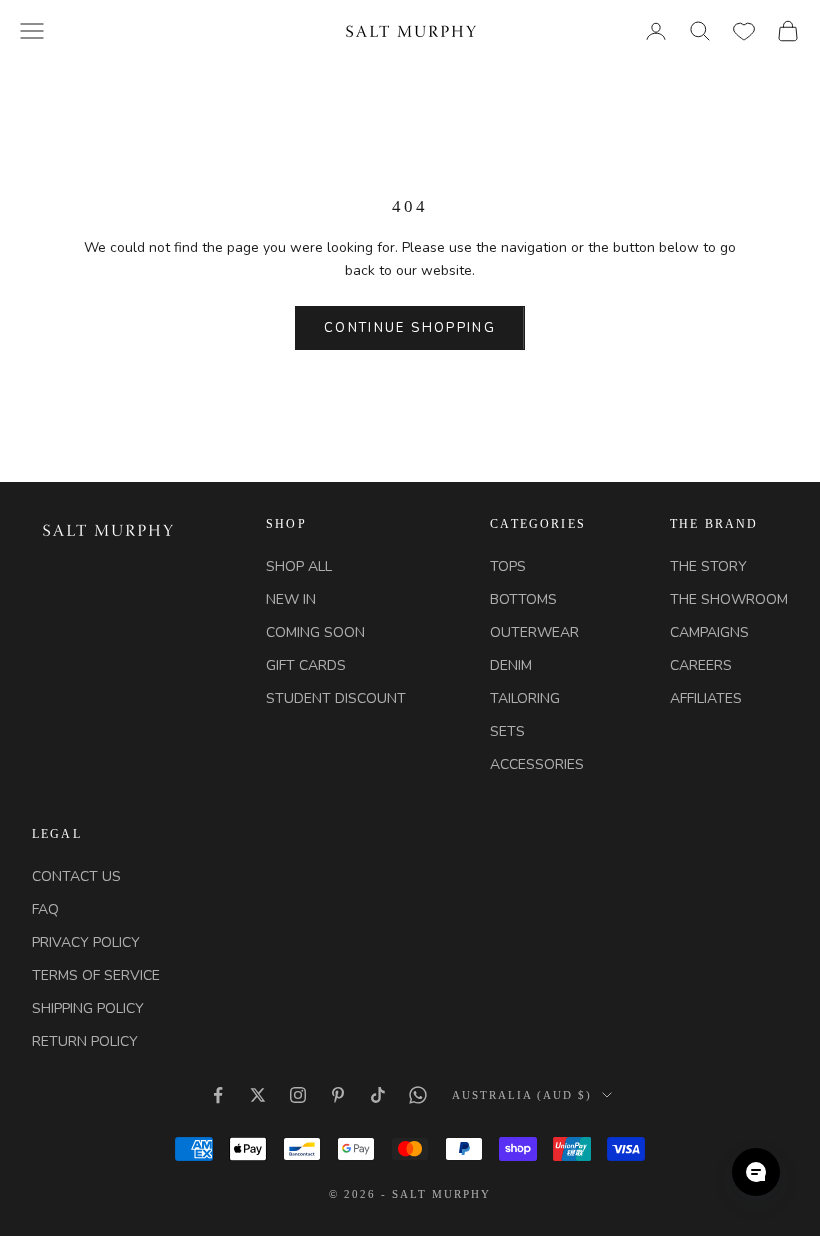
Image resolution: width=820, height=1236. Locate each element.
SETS (507, 731)
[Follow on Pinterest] (338, 1095)
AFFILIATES (706, 698)
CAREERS (701, 665)
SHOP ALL (299, 566)
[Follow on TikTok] (378, 1095)
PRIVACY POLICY (86, 942)
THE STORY (708, 566)
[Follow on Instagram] (298, 1095)
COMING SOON (315, 632)
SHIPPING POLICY (88, 1008)
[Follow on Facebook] (218, 1095)
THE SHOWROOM (729, 599)
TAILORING (525, 698)
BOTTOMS (523, 599)
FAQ (45, 909)
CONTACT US (76, 876)
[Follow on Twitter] (258, 1095)
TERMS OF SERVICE (96, 975)
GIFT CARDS (306, 665)
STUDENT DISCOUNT (336, 698)
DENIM (511, 665)
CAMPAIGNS (709, 632)
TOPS (508, 566)
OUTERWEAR (534, 632)
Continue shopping (410, 328)
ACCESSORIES (537, 764)
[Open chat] (756, 1172)
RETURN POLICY (85, 1041)
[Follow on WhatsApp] (418, 1095)
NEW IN (291, 599)
